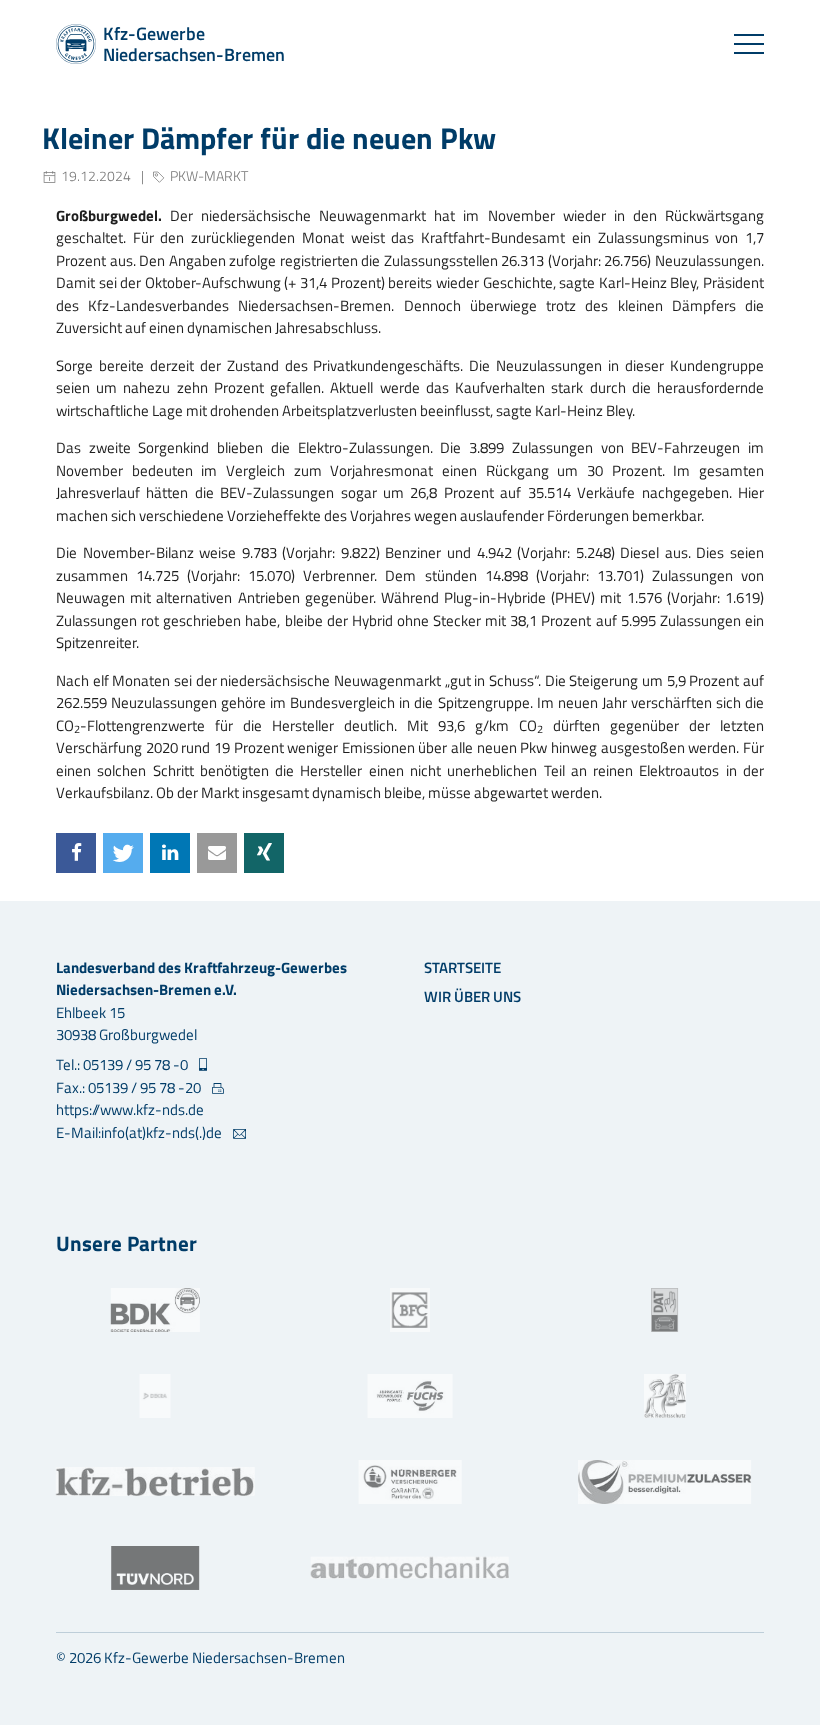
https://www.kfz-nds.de (130, 1109)
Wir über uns (472, 996)
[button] (76, 853)
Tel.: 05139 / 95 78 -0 (123, 1065)
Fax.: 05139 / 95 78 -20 (130, 1088)
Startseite (462, 967)
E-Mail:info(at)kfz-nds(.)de (140, 1133)
